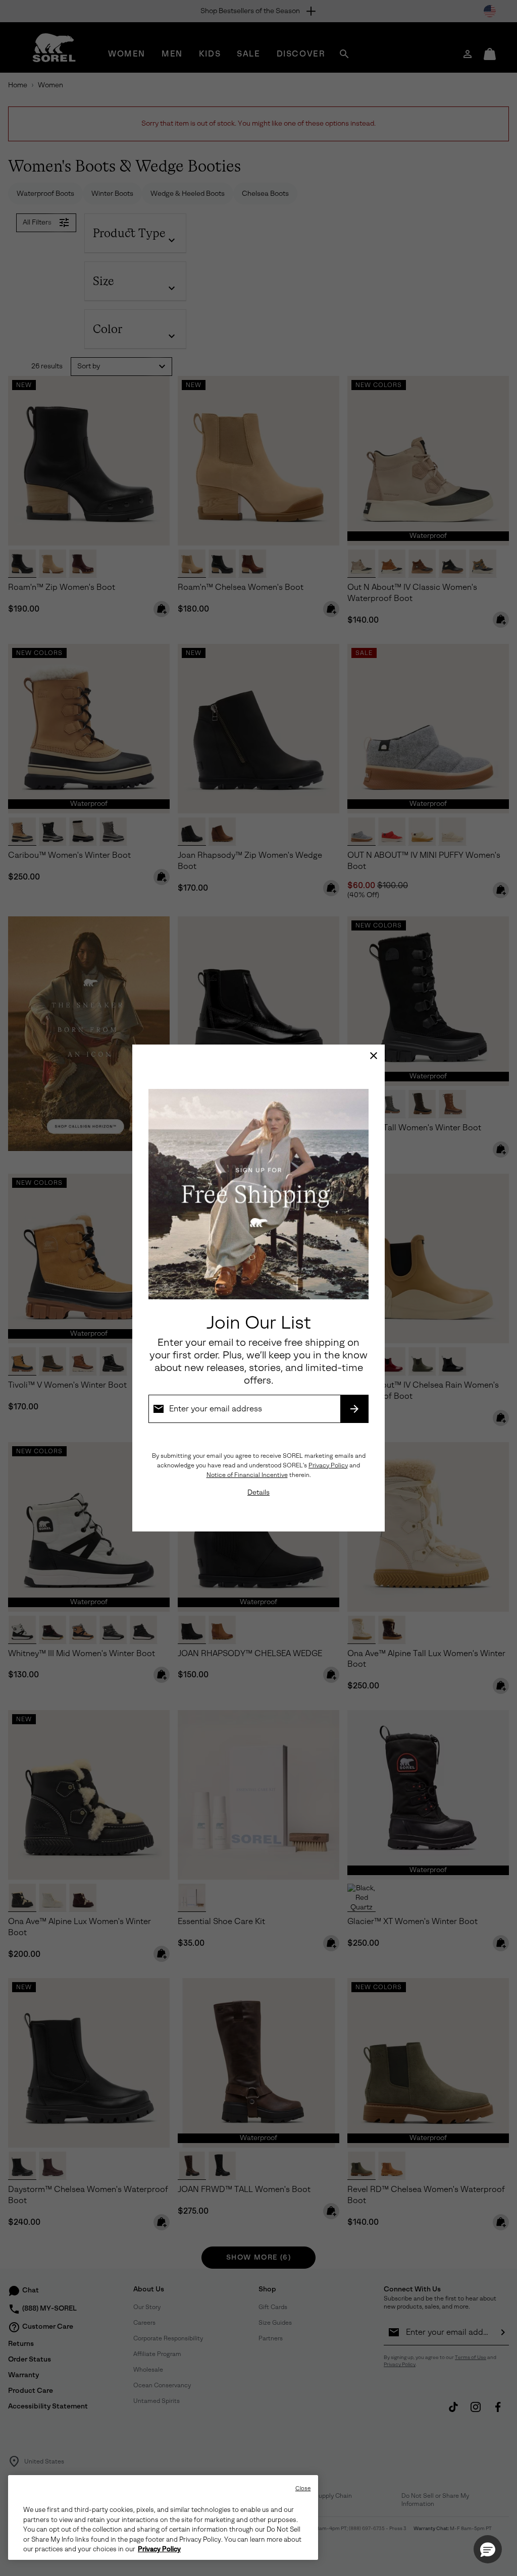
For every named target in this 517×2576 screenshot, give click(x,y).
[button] (488, 2549)
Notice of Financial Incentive (247, 1475)
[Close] (374, 1056)
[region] (163, 2517)
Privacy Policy (328, 1465)
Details (258, 1492)
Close (303, 2488)
